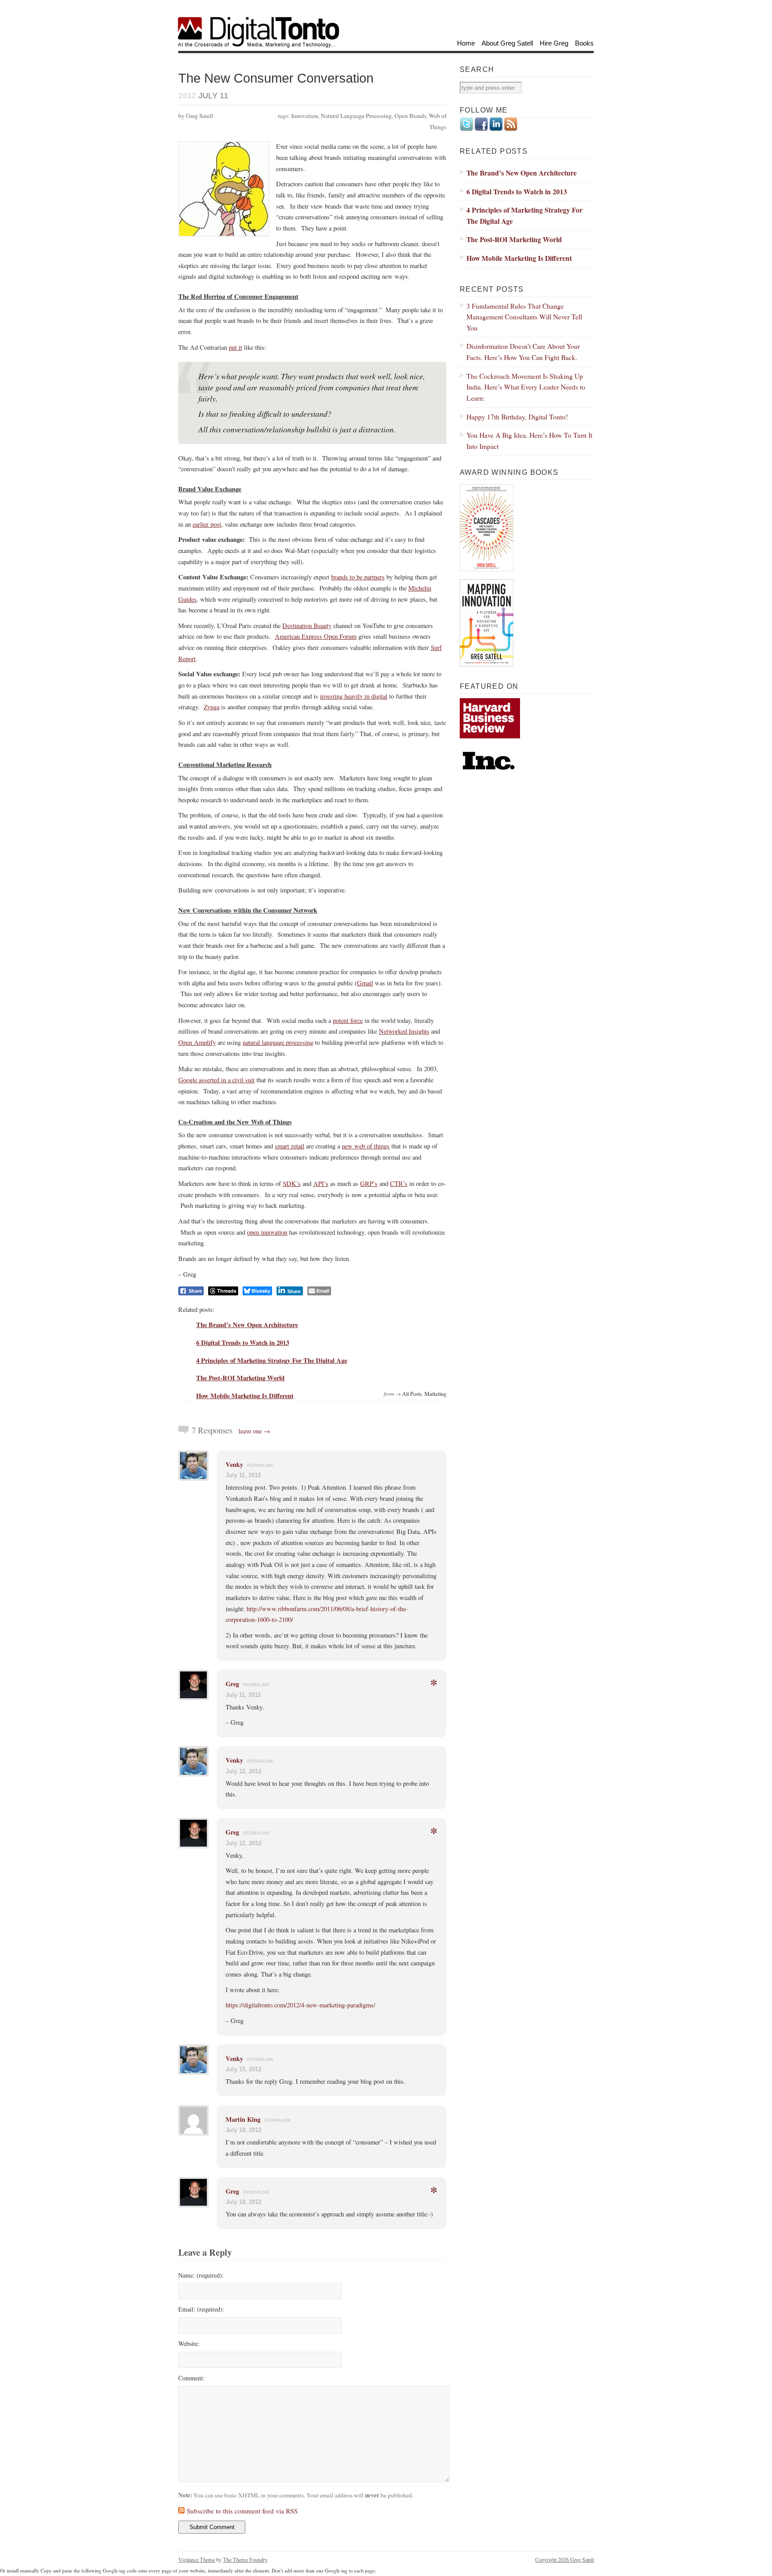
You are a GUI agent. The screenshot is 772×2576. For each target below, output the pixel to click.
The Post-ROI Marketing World (240, 1378)
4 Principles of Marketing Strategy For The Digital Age (272, 1360)
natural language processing (278, 1042)
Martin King (243, 2119)
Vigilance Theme (197, 2559)
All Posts (412, 1394)
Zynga (212, 707)
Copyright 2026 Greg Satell (564, 2559)
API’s (321, 1183)
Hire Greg (554, 43)
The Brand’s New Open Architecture (247, 1325)
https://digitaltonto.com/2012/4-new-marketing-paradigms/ (300, 2005)
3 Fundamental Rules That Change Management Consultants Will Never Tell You (524, 317)
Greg (232, 1684)
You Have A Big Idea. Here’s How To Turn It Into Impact (529, 440)
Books (584, 43)
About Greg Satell (507, 43)
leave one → (254, 1431)
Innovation (305, 116)
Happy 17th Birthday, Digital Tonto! (517, 417)
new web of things (366, 1146)
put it (235, 347)
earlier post (207, 524)
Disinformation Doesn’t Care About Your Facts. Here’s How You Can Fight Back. (523, 352)
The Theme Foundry (245, 2559)
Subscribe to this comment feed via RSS (242, 2511)
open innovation (267, 1232)
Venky (234, 1464)
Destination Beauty (307, 626)
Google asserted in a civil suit (216, 1080)
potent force (348, 1020)
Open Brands (410, 116)
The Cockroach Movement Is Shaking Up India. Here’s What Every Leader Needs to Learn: (526, 387)
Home (466, 43)
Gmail (365, 983)
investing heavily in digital (354, 696)
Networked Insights (404, 1031)
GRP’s (369, 1183)
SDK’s (292, 1183)
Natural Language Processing (356, 116)
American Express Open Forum (316, 636)
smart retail (289, 1146)
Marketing (435, 1394)
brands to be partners (358, 577)
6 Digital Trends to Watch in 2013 (243, 1342)
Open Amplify (197, 1042)
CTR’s (399, 1183)
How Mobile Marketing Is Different (245, 1396)
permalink (260, 1465)
